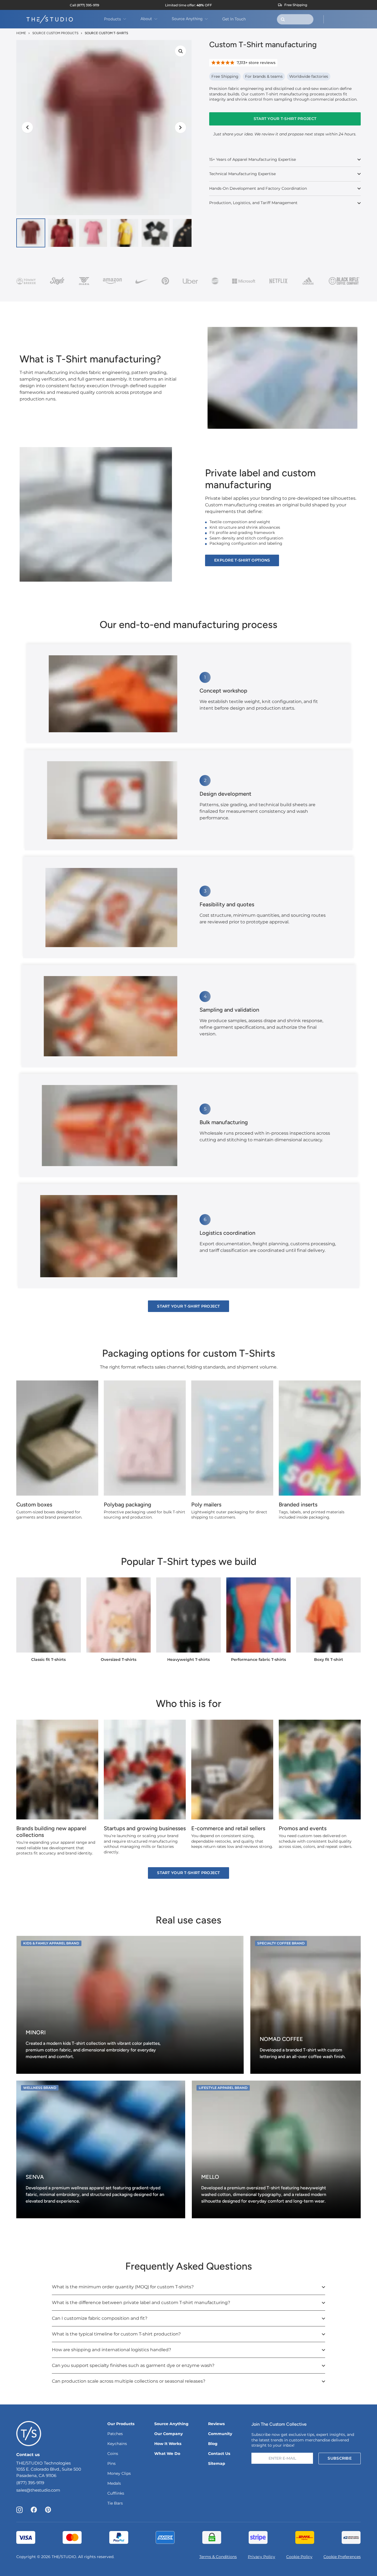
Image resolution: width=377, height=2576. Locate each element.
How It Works (168, 2444)
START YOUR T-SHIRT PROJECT (285, 119)
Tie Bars (115, 2503)
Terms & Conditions (218, 2557)
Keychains (117, 2444)
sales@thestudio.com (38, 2490)
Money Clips (119, 2473)
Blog (213, 2444)
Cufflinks (116, 2493)
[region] (104, 128)
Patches (115, 2434)
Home (21, 33)
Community (220, 2434)
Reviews (216, 2424)
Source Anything (171, 2424)
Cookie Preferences (342, 2557)
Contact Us (219, 2454)
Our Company (168, 2434)
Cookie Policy (299, 2557)
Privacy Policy (261, 2557)
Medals (114, 2483)
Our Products (121, 2424)
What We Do (167, 2454)
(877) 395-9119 (30, 2483)
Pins (111, 2463)
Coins (113, 2454)
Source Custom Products (55, 33)
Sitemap (217, 2463)
